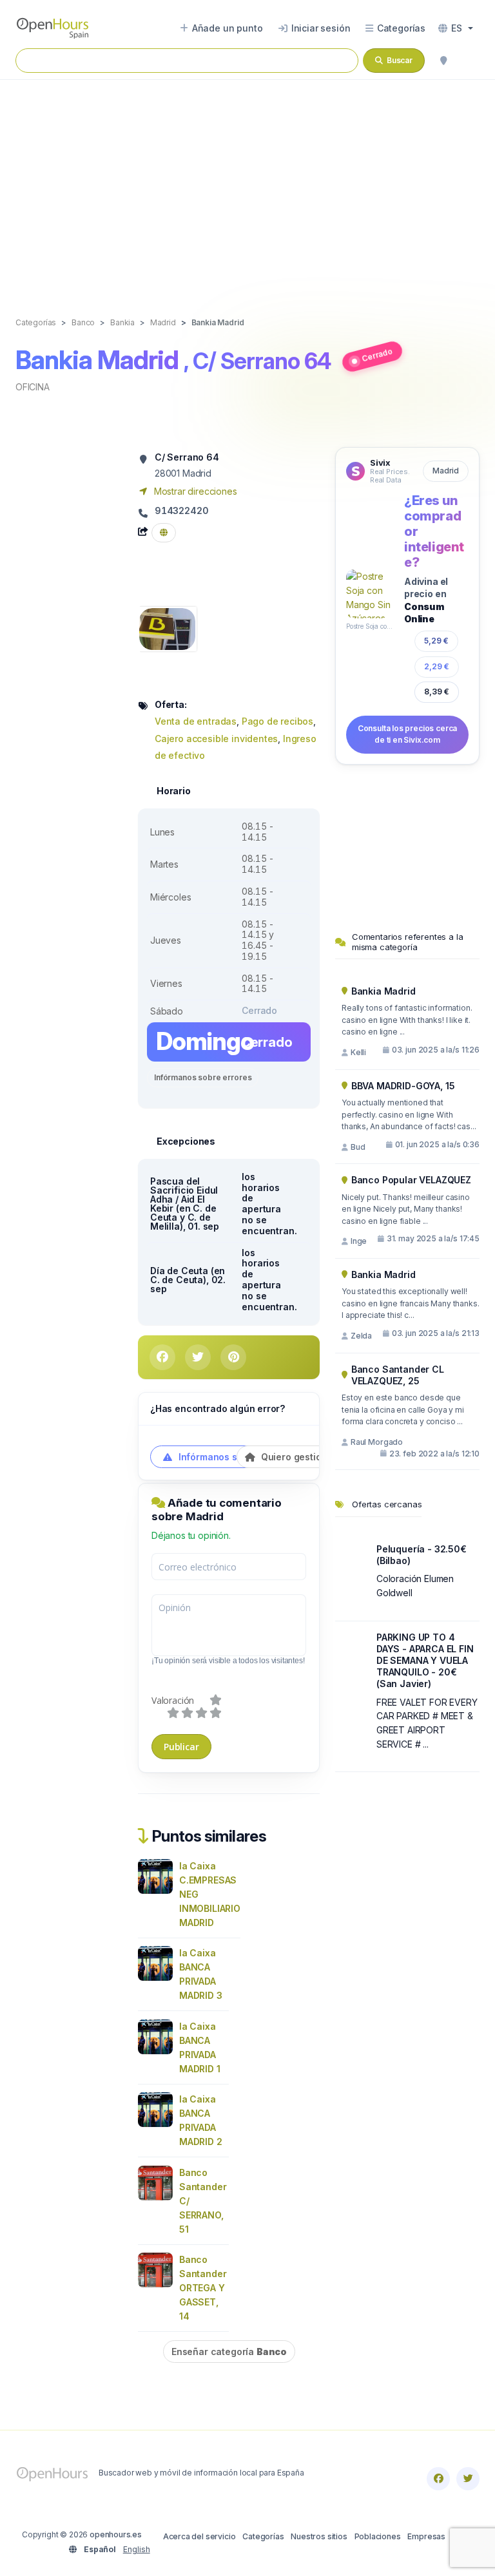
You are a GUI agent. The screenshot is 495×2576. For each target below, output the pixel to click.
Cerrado (377, 355)
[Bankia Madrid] (167, 628)
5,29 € (436, 641)
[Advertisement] (247, 185)
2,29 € (437, 666)
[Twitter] (468, 2479)
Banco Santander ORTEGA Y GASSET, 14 (203, 2288)
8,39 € (437, 692)
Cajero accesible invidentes (216, 739)
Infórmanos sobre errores (203, 1077)
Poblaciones (378, 2536)
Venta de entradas (196, 721)
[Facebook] (438, 2479)
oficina (33, 387)
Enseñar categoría (229, 2352)
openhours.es (116, 2534)
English (137, 2549)
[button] (456, 28)
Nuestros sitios (319, 2536)
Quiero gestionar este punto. (324, 1457)
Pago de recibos (277, 721)
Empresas (426, 2536)
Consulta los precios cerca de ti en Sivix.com (407, 734)
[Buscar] (443, 61)
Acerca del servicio (199, 2536)
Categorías (263, 2536)
